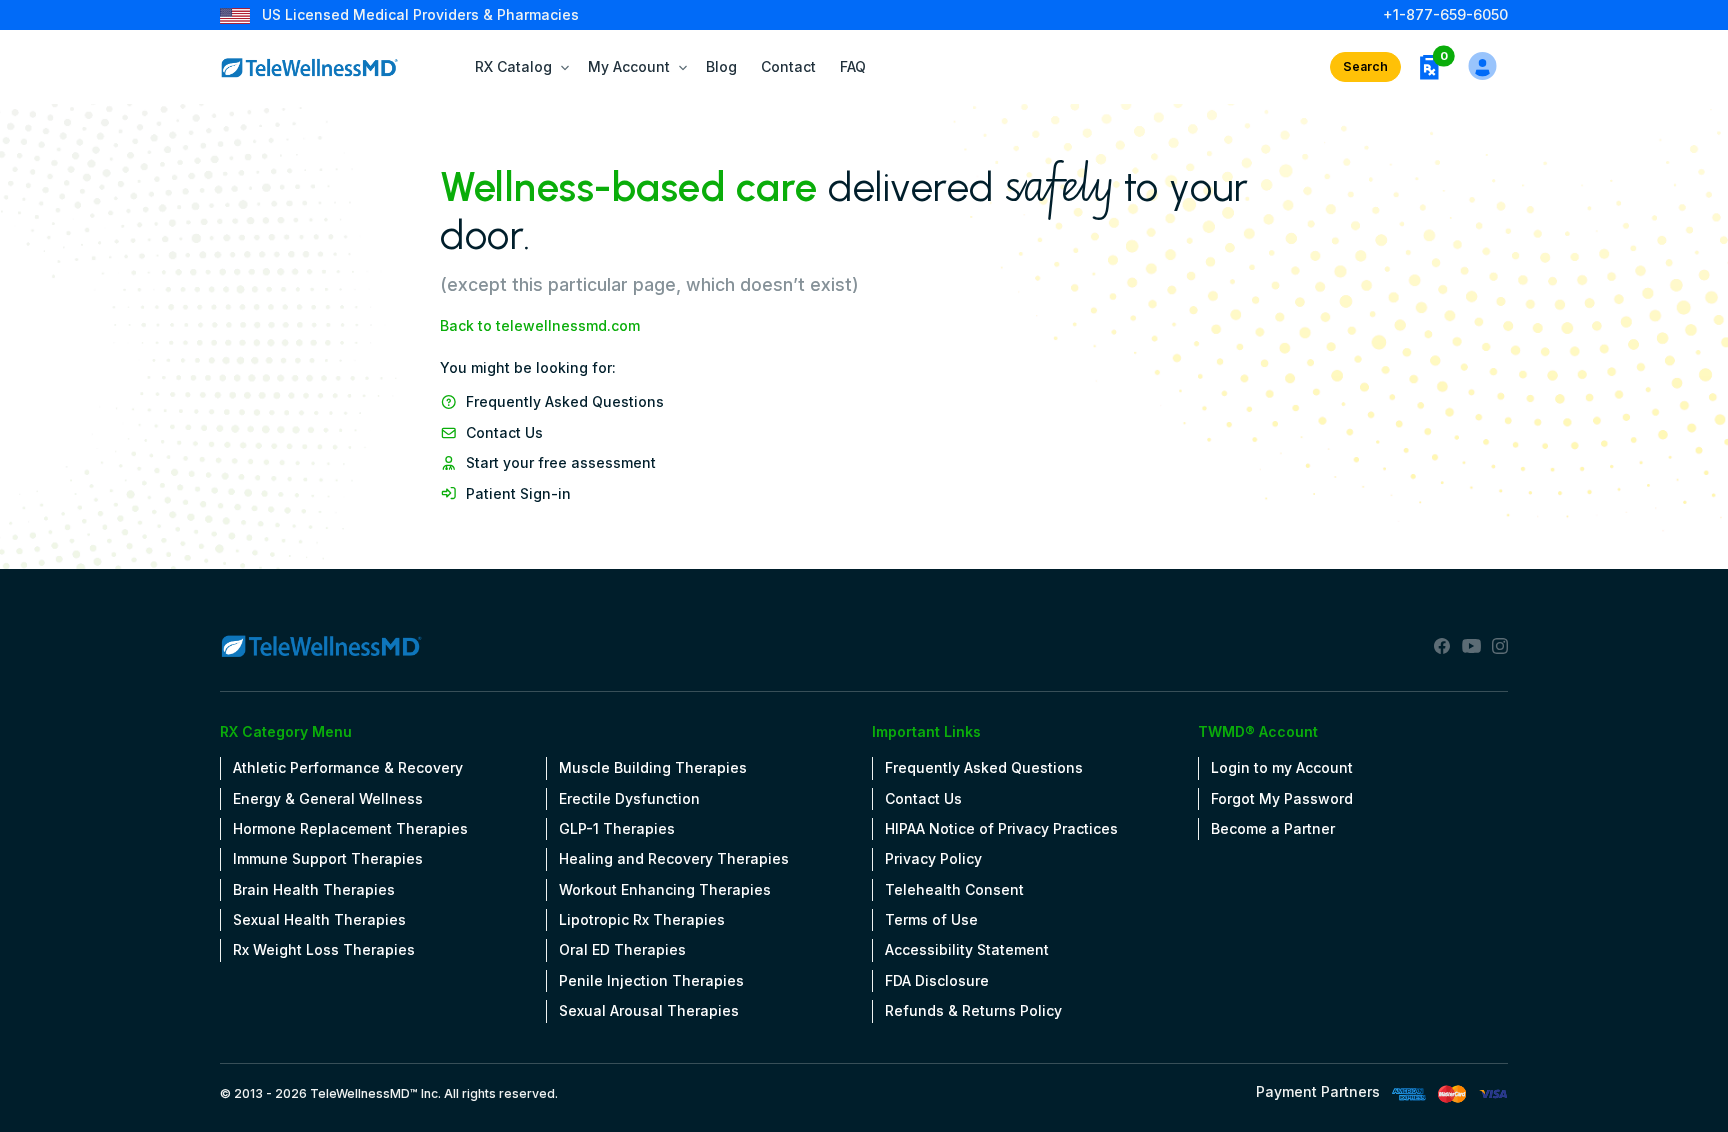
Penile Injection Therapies (651, 980)
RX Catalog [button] (513, 66)
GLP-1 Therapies (617, 828)
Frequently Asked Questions (565, 401)
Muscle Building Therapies (653, 767)
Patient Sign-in (518, 493)
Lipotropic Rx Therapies (642, 919)
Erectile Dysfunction (629, 798)
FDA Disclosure (937, 980)
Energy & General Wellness (328, 798)
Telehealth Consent (954, 889)
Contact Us (504, 432)
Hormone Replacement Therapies (350, 828)
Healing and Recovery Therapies (674, 858)
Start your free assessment (561, 462)
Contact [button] (788, 66)
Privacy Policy (933, 858)
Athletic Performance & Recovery (348, 767)
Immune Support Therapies (328, 858)
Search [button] (1365, 66)
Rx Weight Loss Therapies (324, 949)
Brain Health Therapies (314, 889)
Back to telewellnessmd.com (540, 325)
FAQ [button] (853, 66)
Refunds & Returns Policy (973, 1010)
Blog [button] (721, 66)
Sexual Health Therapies (319, 919)
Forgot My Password (1282, 798)
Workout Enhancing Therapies (665, 889)
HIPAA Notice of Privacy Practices (1001, 828)
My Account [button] (629, 66)
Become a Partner (1273, 828)
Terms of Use (931, 919)
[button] (1429, 67)
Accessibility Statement (967, 949)
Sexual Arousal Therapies (649, 1010)
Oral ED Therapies (622, 949)
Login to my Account (1282, 767)
